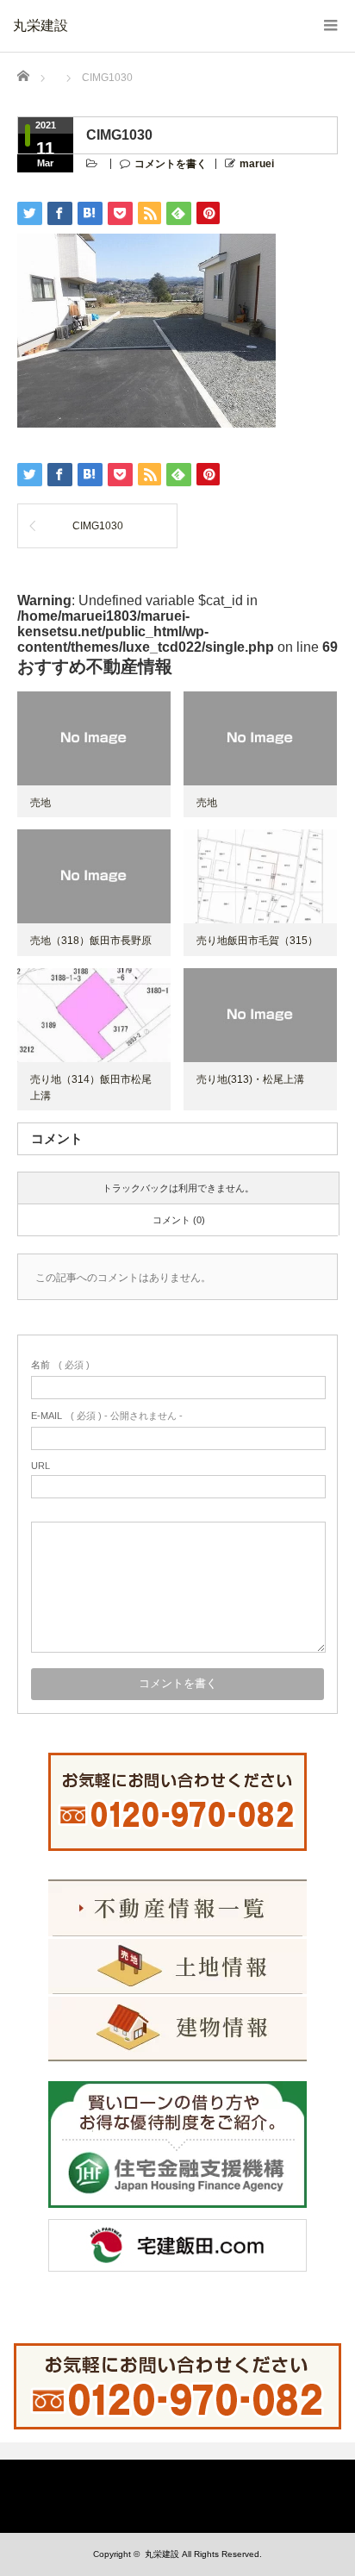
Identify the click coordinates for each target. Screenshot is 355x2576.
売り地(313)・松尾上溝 (250, 1079)
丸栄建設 (40, 25)
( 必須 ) (60, 1365)
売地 (40, 803)
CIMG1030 (98, 526)
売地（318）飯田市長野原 (91, 941)
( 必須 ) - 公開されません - (107, 1416)
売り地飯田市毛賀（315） (257, 941)
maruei (257, 164)
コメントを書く (171, 164)
